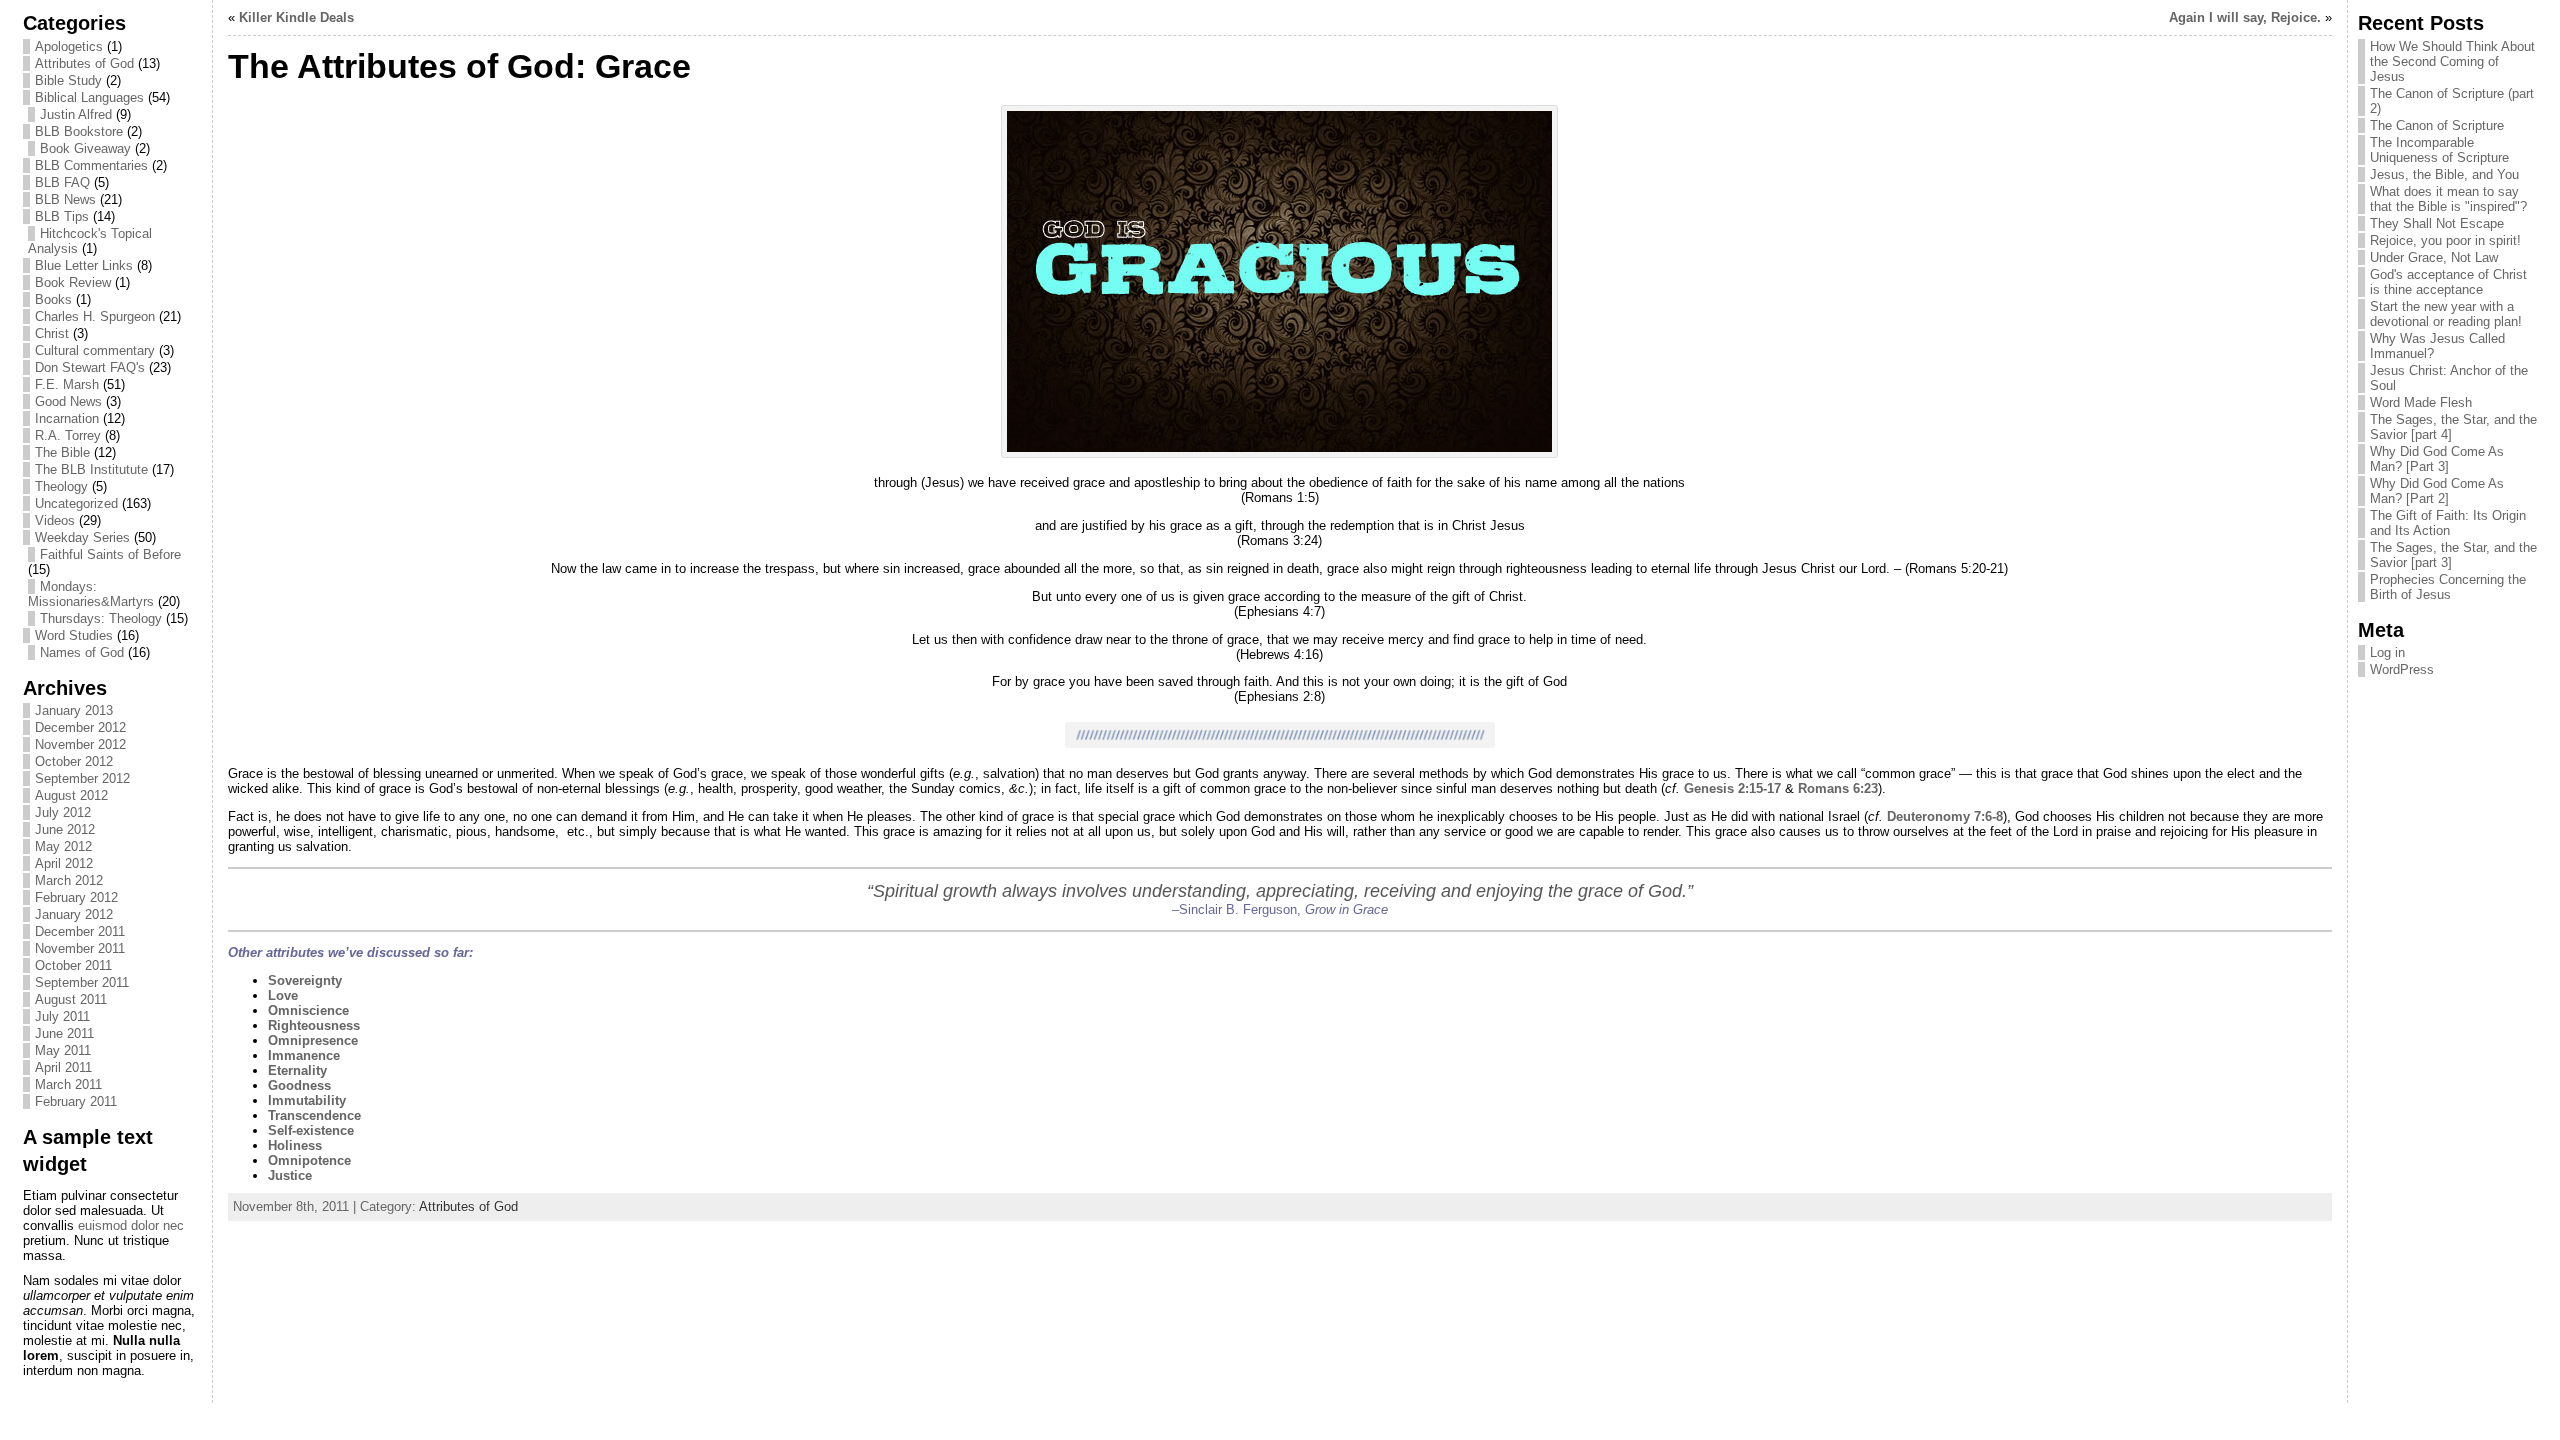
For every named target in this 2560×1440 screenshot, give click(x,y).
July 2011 (62, 1016)
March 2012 (69, 880)
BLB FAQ (62, 182)
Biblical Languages (89, 97)
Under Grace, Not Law (2434, 257)
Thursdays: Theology (101, 618)
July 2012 (63, 812)
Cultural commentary (95, 350)
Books (53, 299)
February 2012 (76, 897)
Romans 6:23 (1838, 788)
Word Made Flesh (2421, 402)
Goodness (299, 1085)
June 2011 (64, 1033)
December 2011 (80, 931)
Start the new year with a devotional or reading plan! (2446, 314)
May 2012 (63, 846)
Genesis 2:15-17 (1732, 788)
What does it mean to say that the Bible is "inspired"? (2448, 199)
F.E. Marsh (67, 384)
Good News (68, 401)
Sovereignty (305, 980)
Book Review (73, 282)
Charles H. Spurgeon (95, 316)
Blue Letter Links (84, 265)
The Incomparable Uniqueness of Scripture (2439, 150)
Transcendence (314, 1115)
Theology (61, 486)
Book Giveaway (85, 148)
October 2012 (74, 761)
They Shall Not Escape (2437, 223)
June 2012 (65, 829)
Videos (55, 520)
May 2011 (63, 1050)
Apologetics (69, 46)
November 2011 (80, 948)
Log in (2387, 652)
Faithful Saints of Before (110, 554)
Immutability (307, 1100)
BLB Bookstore (79, 131)
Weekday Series (82, 537)
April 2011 (63, 1067)
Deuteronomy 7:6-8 (1945, 816)
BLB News (65, 199)
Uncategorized (76, 503)
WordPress (2402, 669)
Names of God (82, 652)
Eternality (297, 1070)
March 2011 (68, 1084)
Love (283, 995)
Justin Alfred (76, 114)
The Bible (62, 452)
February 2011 (76, 1101)
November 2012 (80, 744)
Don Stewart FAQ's (90, 367)
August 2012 (71, 795)
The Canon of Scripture (2437, 125)
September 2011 (82, 982)
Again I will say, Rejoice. (2245, 17)
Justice (290, 1175)
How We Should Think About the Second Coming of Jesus (2452, 61)
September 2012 (82, 778)
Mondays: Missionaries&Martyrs (91, 594)
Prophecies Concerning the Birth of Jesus (2448, 587)
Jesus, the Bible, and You (2444, 174)
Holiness (295, 1145)
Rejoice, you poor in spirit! (2445, 240)
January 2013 (74, 710)
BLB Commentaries (91, 165)
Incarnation (67, 418)
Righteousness (314, 1025)
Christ (52, 333)
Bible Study (68, 80)
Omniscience (308, 1010)
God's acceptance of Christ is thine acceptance (2448, 282)
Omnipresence (313, 1040)
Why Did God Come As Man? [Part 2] (2437, 491)
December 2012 (80, 727)
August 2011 (71, 999)
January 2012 (74, 914)
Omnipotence (309, 1160)
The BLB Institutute (91, 469)
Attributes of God (84, 63)
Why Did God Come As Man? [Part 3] (2437, 459)
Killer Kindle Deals (296, 17)
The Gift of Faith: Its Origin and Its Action (2448, 523)
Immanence (304, 1055)
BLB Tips (62, 216)
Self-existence (311, 1130)
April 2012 (64, 863)
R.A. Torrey (68, 435)
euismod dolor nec (131, 1225)
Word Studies (74, 635)
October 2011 (73, 965)
